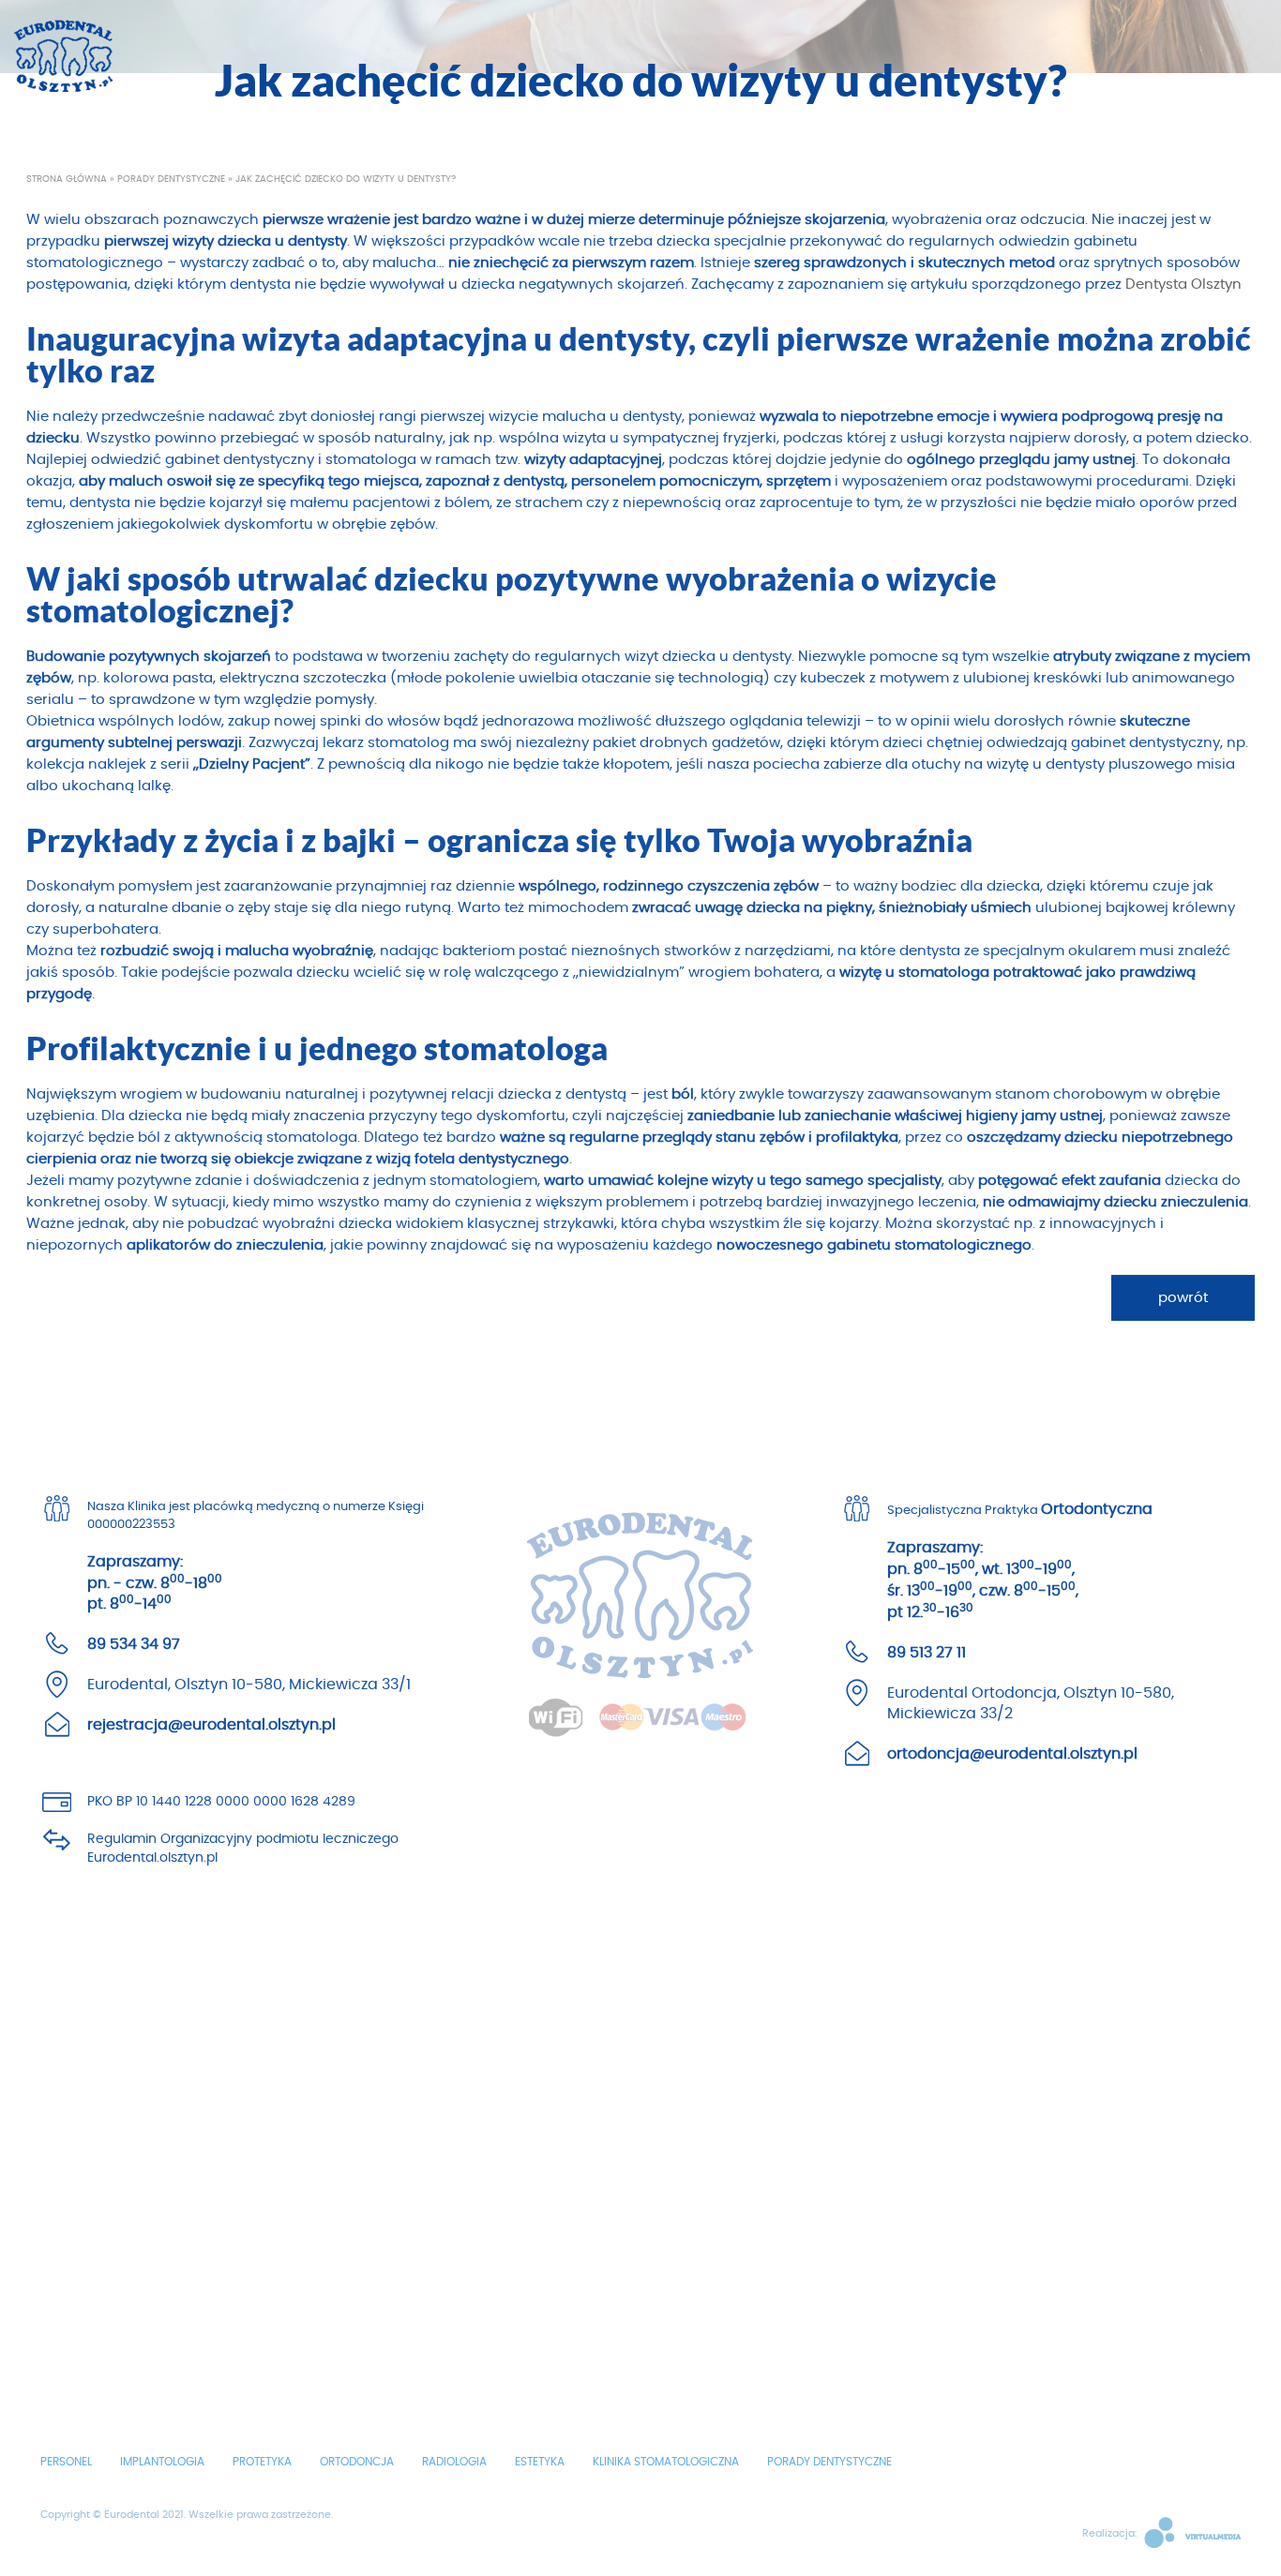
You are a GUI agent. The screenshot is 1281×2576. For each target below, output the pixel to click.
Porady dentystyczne (171, 179)
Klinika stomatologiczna (666, 2462)
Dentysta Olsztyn (1183, 285)
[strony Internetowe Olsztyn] (1190, 2534)
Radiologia (454, 2462)
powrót (1183, 1298)
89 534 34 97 (134, 1644)
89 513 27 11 (927, 1653)
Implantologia (162, 2462)
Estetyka (540, 2462)
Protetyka (262, 2462)
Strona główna (67, 179)
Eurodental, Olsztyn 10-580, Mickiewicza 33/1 (249, 1685)
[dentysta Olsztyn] (63, 51)
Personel (66, 2462)
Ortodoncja (357, 2462)
